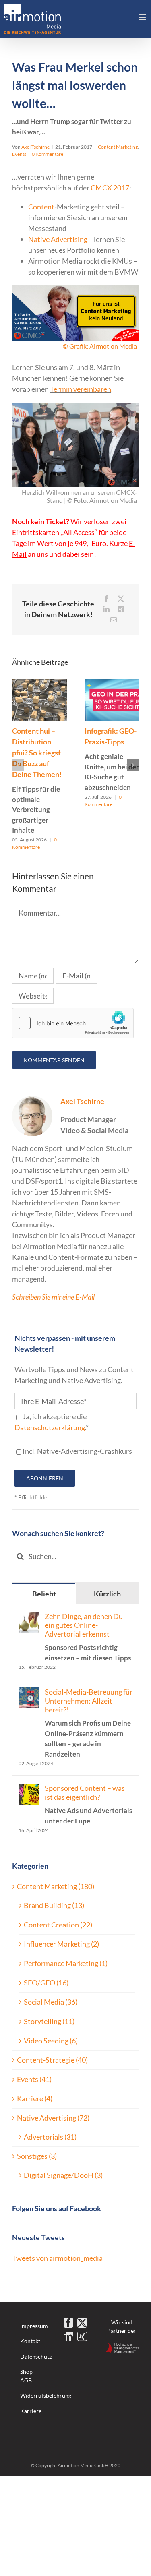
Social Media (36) (51, 2002)
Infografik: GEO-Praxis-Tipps (112, 759)
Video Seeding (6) (51, 2041)
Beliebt (44, 1594)
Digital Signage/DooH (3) (63, 2175)
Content (41, 207)
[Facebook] (68, 2323)
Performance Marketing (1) (66, 1963)
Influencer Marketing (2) (61, 1944)
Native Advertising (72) (53, 2118)
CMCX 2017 (110, 188)
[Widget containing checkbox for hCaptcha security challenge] (73, 1023)
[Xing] (82, 2336)
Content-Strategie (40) (52, 2060)
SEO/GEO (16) (46, 1983)
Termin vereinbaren (81, 389)
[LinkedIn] (68, 2336)
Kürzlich (107, 1594)
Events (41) (34, 2079)
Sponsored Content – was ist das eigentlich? (88, 1804)
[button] (18, 765)
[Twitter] (82, 2323)
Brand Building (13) (54, 1905)
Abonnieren (45, 1478)
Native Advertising (58, 239)
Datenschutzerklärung (50, 1427)
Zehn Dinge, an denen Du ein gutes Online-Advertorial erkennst (88, 1637)
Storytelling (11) (49, 2021)
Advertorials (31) (50, 2137)
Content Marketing (118, 147)
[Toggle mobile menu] (143, 17)
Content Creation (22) (58, 1925)
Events (19, 154)
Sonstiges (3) (37, 2156)
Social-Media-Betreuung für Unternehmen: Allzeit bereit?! (89, 1723)
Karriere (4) (35, 2098)
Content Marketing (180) (56, 1886)
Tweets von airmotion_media (57, 2258)
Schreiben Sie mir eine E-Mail (53, 1297)
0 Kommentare (48, 154)
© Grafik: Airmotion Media (100, 346)
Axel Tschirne (35, 147)
